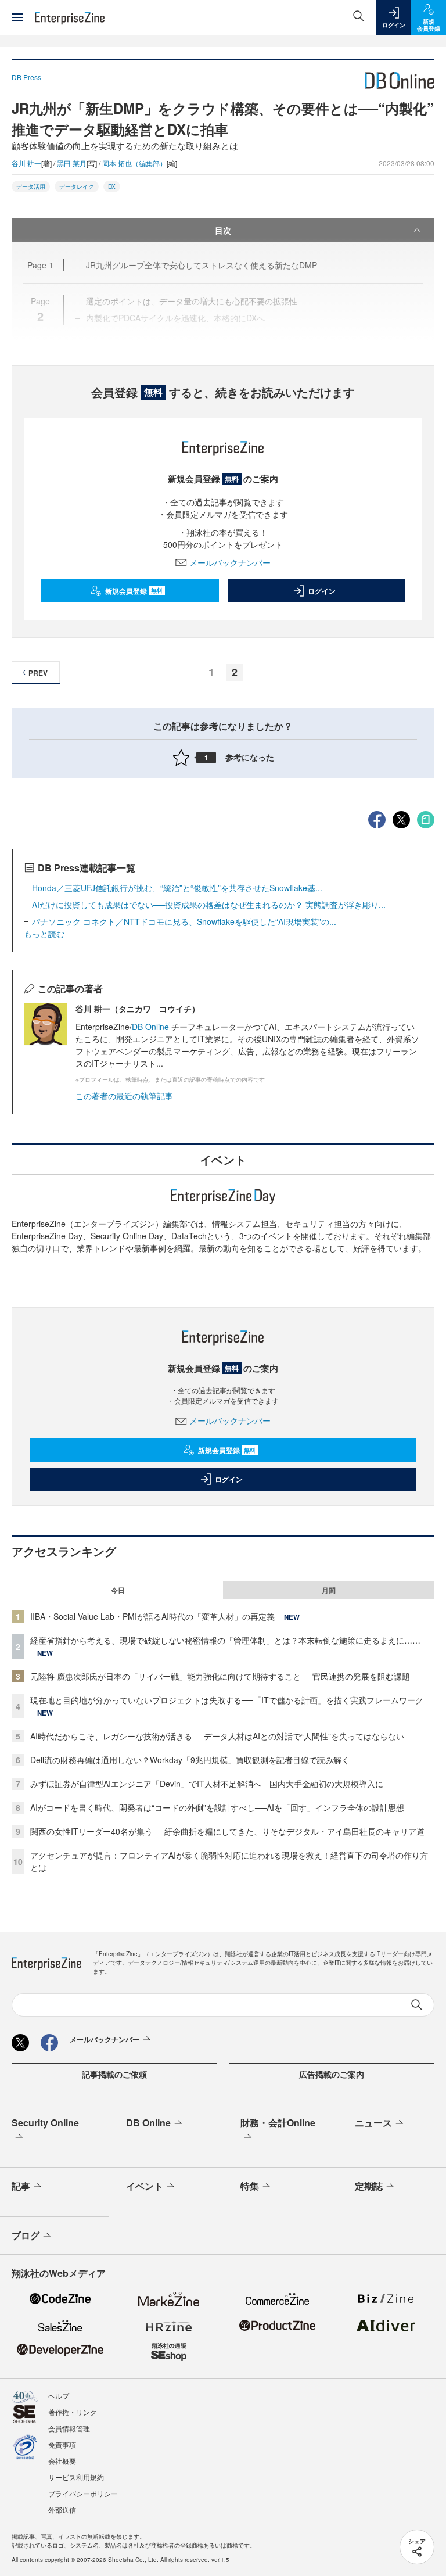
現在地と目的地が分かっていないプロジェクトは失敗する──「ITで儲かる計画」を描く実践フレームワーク (227, 1700)
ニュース (373, 2123)
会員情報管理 (69, 2428)
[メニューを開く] (17, 17)
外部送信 (62, 2509)
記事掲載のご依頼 (114, 2074)
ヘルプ (59, 2396)
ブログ (26, 2235)
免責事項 (62, 2444)
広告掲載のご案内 (332, 2074)
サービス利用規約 (76, 2477)
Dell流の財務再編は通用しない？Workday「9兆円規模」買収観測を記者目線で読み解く (190, 1760)
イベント (145, 2186)
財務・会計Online (278, 2123)
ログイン (322, 591)
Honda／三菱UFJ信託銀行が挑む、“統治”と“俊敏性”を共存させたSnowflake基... (177, 888)
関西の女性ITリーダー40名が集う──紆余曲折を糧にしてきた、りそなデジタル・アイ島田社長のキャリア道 (227, 1831)
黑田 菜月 (72, 163)
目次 (223, 230)
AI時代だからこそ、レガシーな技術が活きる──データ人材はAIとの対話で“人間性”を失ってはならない (217, 1736)
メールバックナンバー (230, 562)
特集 (250, 2186)
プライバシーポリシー (83, 2493)
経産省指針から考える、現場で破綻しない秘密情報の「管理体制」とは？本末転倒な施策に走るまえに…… (225, 1640)
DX (112, 186)
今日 (118, 1590)
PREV (38, 673)
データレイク (77, 186)
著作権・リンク (73, 2412)
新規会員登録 (134, 591)
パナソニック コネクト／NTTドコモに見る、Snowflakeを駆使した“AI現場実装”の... (184, 921)
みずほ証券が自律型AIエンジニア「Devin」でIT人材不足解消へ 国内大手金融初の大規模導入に (207, 1784)
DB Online (152, 1027)
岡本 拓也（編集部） (134, 163)
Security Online (45, 2123)
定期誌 (369, 2186)
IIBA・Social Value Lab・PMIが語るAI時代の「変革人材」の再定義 (152, 1616)
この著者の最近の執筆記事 (124, 1096)
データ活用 (31, 186)
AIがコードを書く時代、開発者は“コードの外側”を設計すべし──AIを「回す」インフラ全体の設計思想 (217, 1807)
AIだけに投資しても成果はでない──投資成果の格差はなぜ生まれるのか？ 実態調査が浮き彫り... (209, 905)
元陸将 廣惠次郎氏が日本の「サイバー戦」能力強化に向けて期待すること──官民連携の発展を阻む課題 (220, 1676)
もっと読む (44, 934)
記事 (21, 2186)
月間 (329, 1590)
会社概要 (62, 2461)
